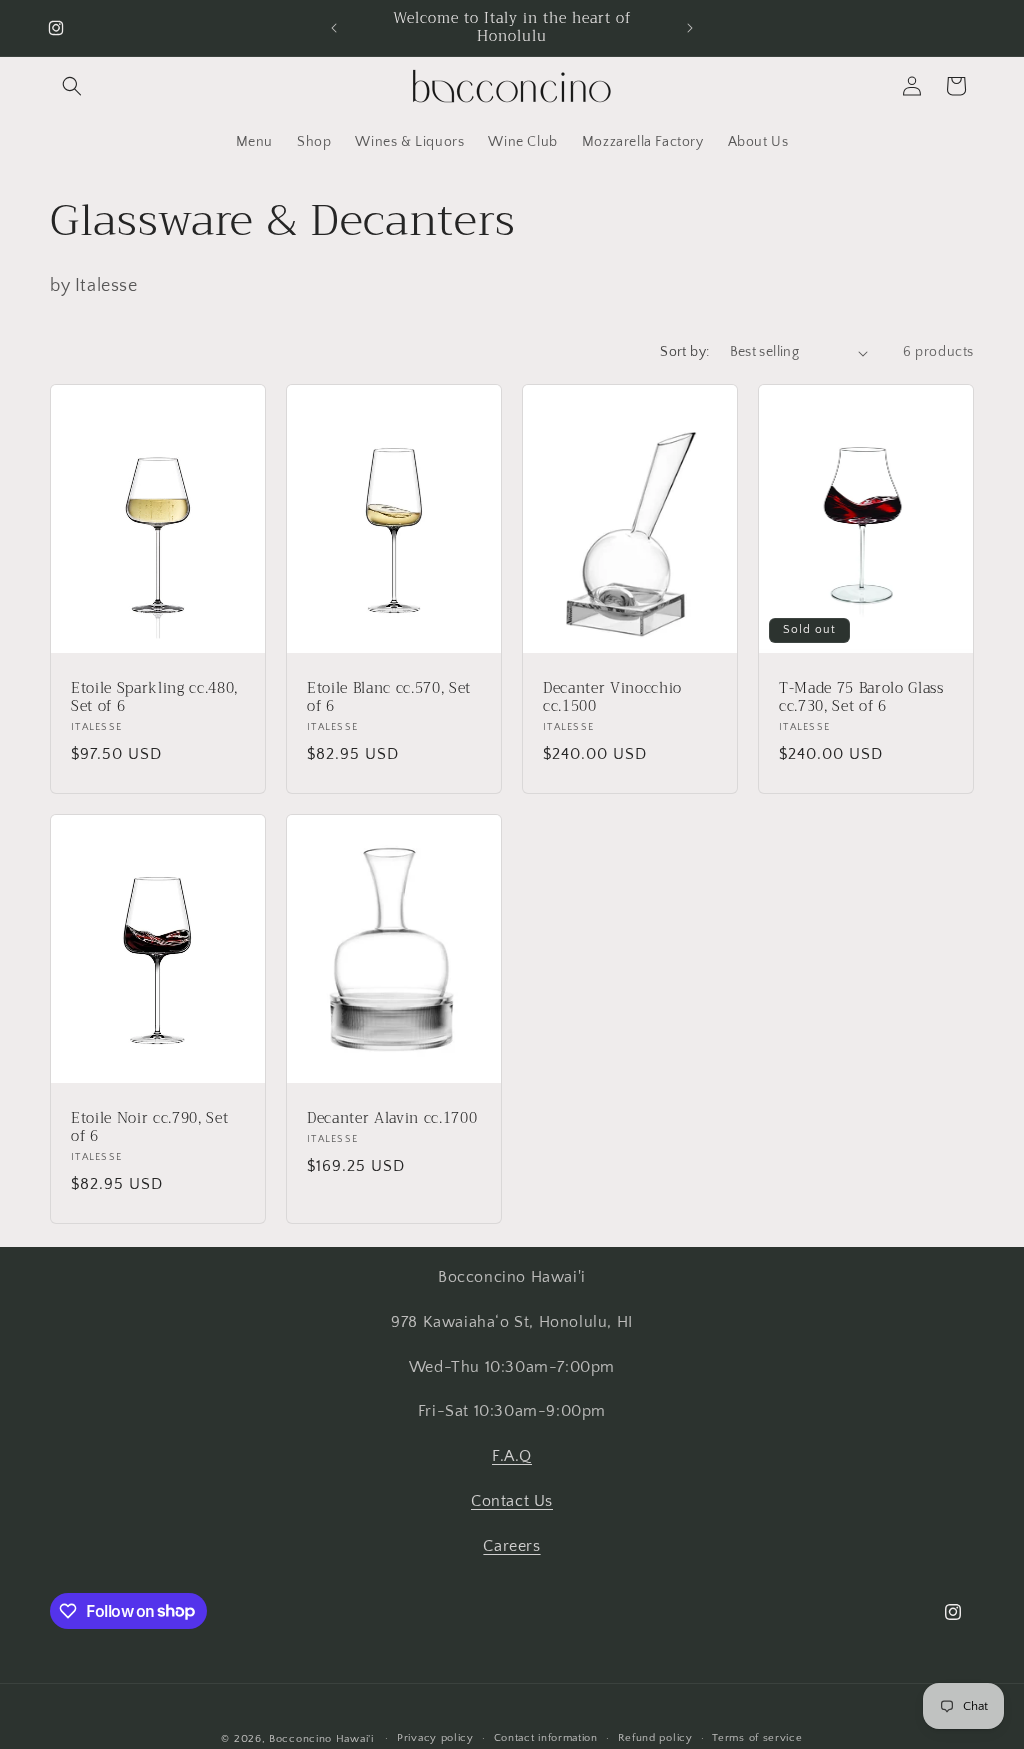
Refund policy (655, 1738)
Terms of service (757, 1738)
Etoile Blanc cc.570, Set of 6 (389, 698)
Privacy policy (435, 1738)
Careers (511, 1546)
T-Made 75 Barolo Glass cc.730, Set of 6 (861, 698)
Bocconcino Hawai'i (321, 1739)
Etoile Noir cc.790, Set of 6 (149, 1127)
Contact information (546, 1738)
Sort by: (684, 352)
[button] (72, 86)
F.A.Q (512, 1456)
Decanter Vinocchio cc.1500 (612, 698)
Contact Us (512, 1501)
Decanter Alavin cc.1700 (392, 1118)
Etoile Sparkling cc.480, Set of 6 (154, 698)
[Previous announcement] (334, 28)
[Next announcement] (690, 28)
